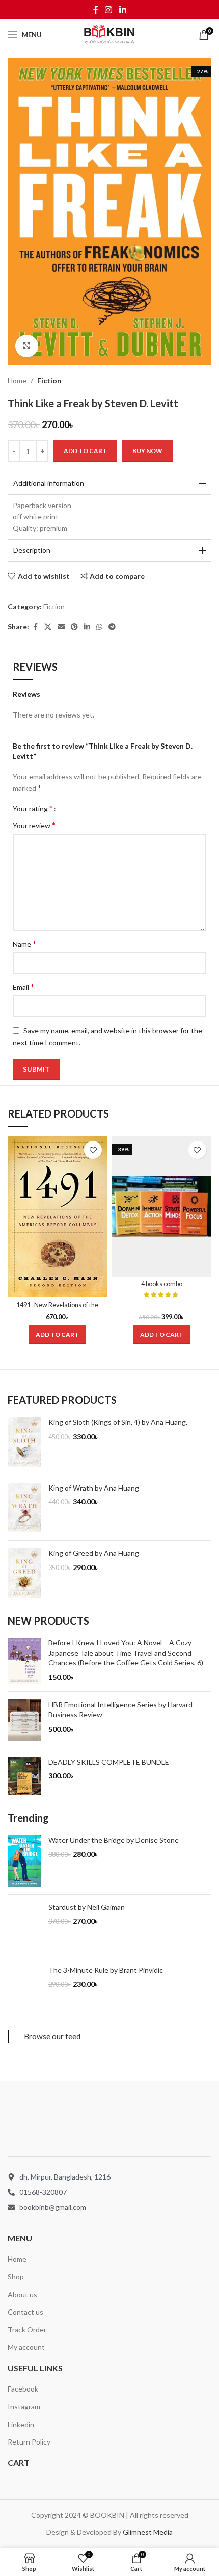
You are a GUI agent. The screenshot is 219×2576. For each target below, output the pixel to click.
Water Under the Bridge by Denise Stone (114, 1840)
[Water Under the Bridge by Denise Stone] (24, 1861)
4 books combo (162, 1284)
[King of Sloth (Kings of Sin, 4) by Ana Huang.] (24, 1442)
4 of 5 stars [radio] (90, 808)
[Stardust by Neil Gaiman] (24, 1926)
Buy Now (147, 451)
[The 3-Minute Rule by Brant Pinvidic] (24, 1990)
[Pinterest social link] (74, 627)
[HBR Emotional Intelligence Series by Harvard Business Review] (24, 1720)
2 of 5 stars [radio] (75, 808)
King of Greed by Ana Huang (94, 1553)
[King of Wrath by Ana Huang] (24, 1508)
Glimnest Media (148, 2340)
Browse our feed (52, 2036)
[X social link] (48, 627)
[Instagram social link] (109, 10)
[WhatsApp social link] (99, 627)
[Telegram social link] (112, 627)
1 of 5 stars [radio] (67, 808)
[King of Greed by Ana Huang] (24, 1573)
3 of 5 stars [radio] (83, 808)
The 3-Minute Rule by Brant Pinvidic (106, 1970)
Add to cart (85, 451)
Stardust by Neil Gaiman (87, 1907)
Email (23, 986)
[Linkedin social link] (122, 10)
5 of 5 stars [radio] (98, 808)
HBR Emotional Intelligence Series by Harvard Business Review (120, 1709)
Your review (34, 825)
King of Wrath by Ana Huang (94, 1488)
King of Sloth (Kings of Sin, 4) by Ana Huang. (118, 1422)
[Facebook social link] (96, 10)
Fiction (49, 380)
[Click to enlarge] (27, 346)
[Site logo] (109, 34)
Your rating (33, 808)
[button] (57, 1335)
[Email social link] (61, 627)
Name (24, 944)
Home (17, 380)
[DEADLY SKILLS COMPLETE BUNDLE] (24, 1776)
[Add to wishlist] (93, 1150)
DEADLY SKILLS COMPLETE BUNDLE (109, 1762)
